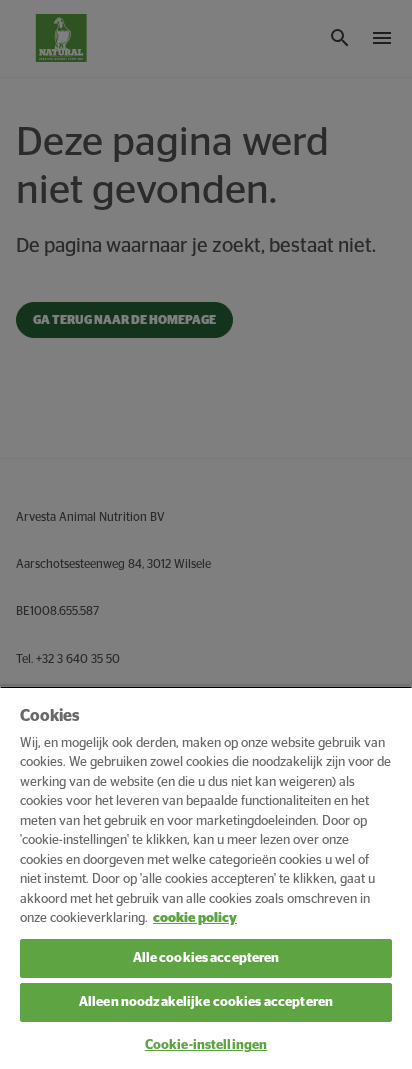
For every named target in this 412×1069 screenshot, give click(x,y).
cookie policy (195, 918)
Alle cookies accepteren (206, 958)
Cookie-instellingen (206, 1045)
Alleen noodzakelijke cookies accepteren (206, 1002)
